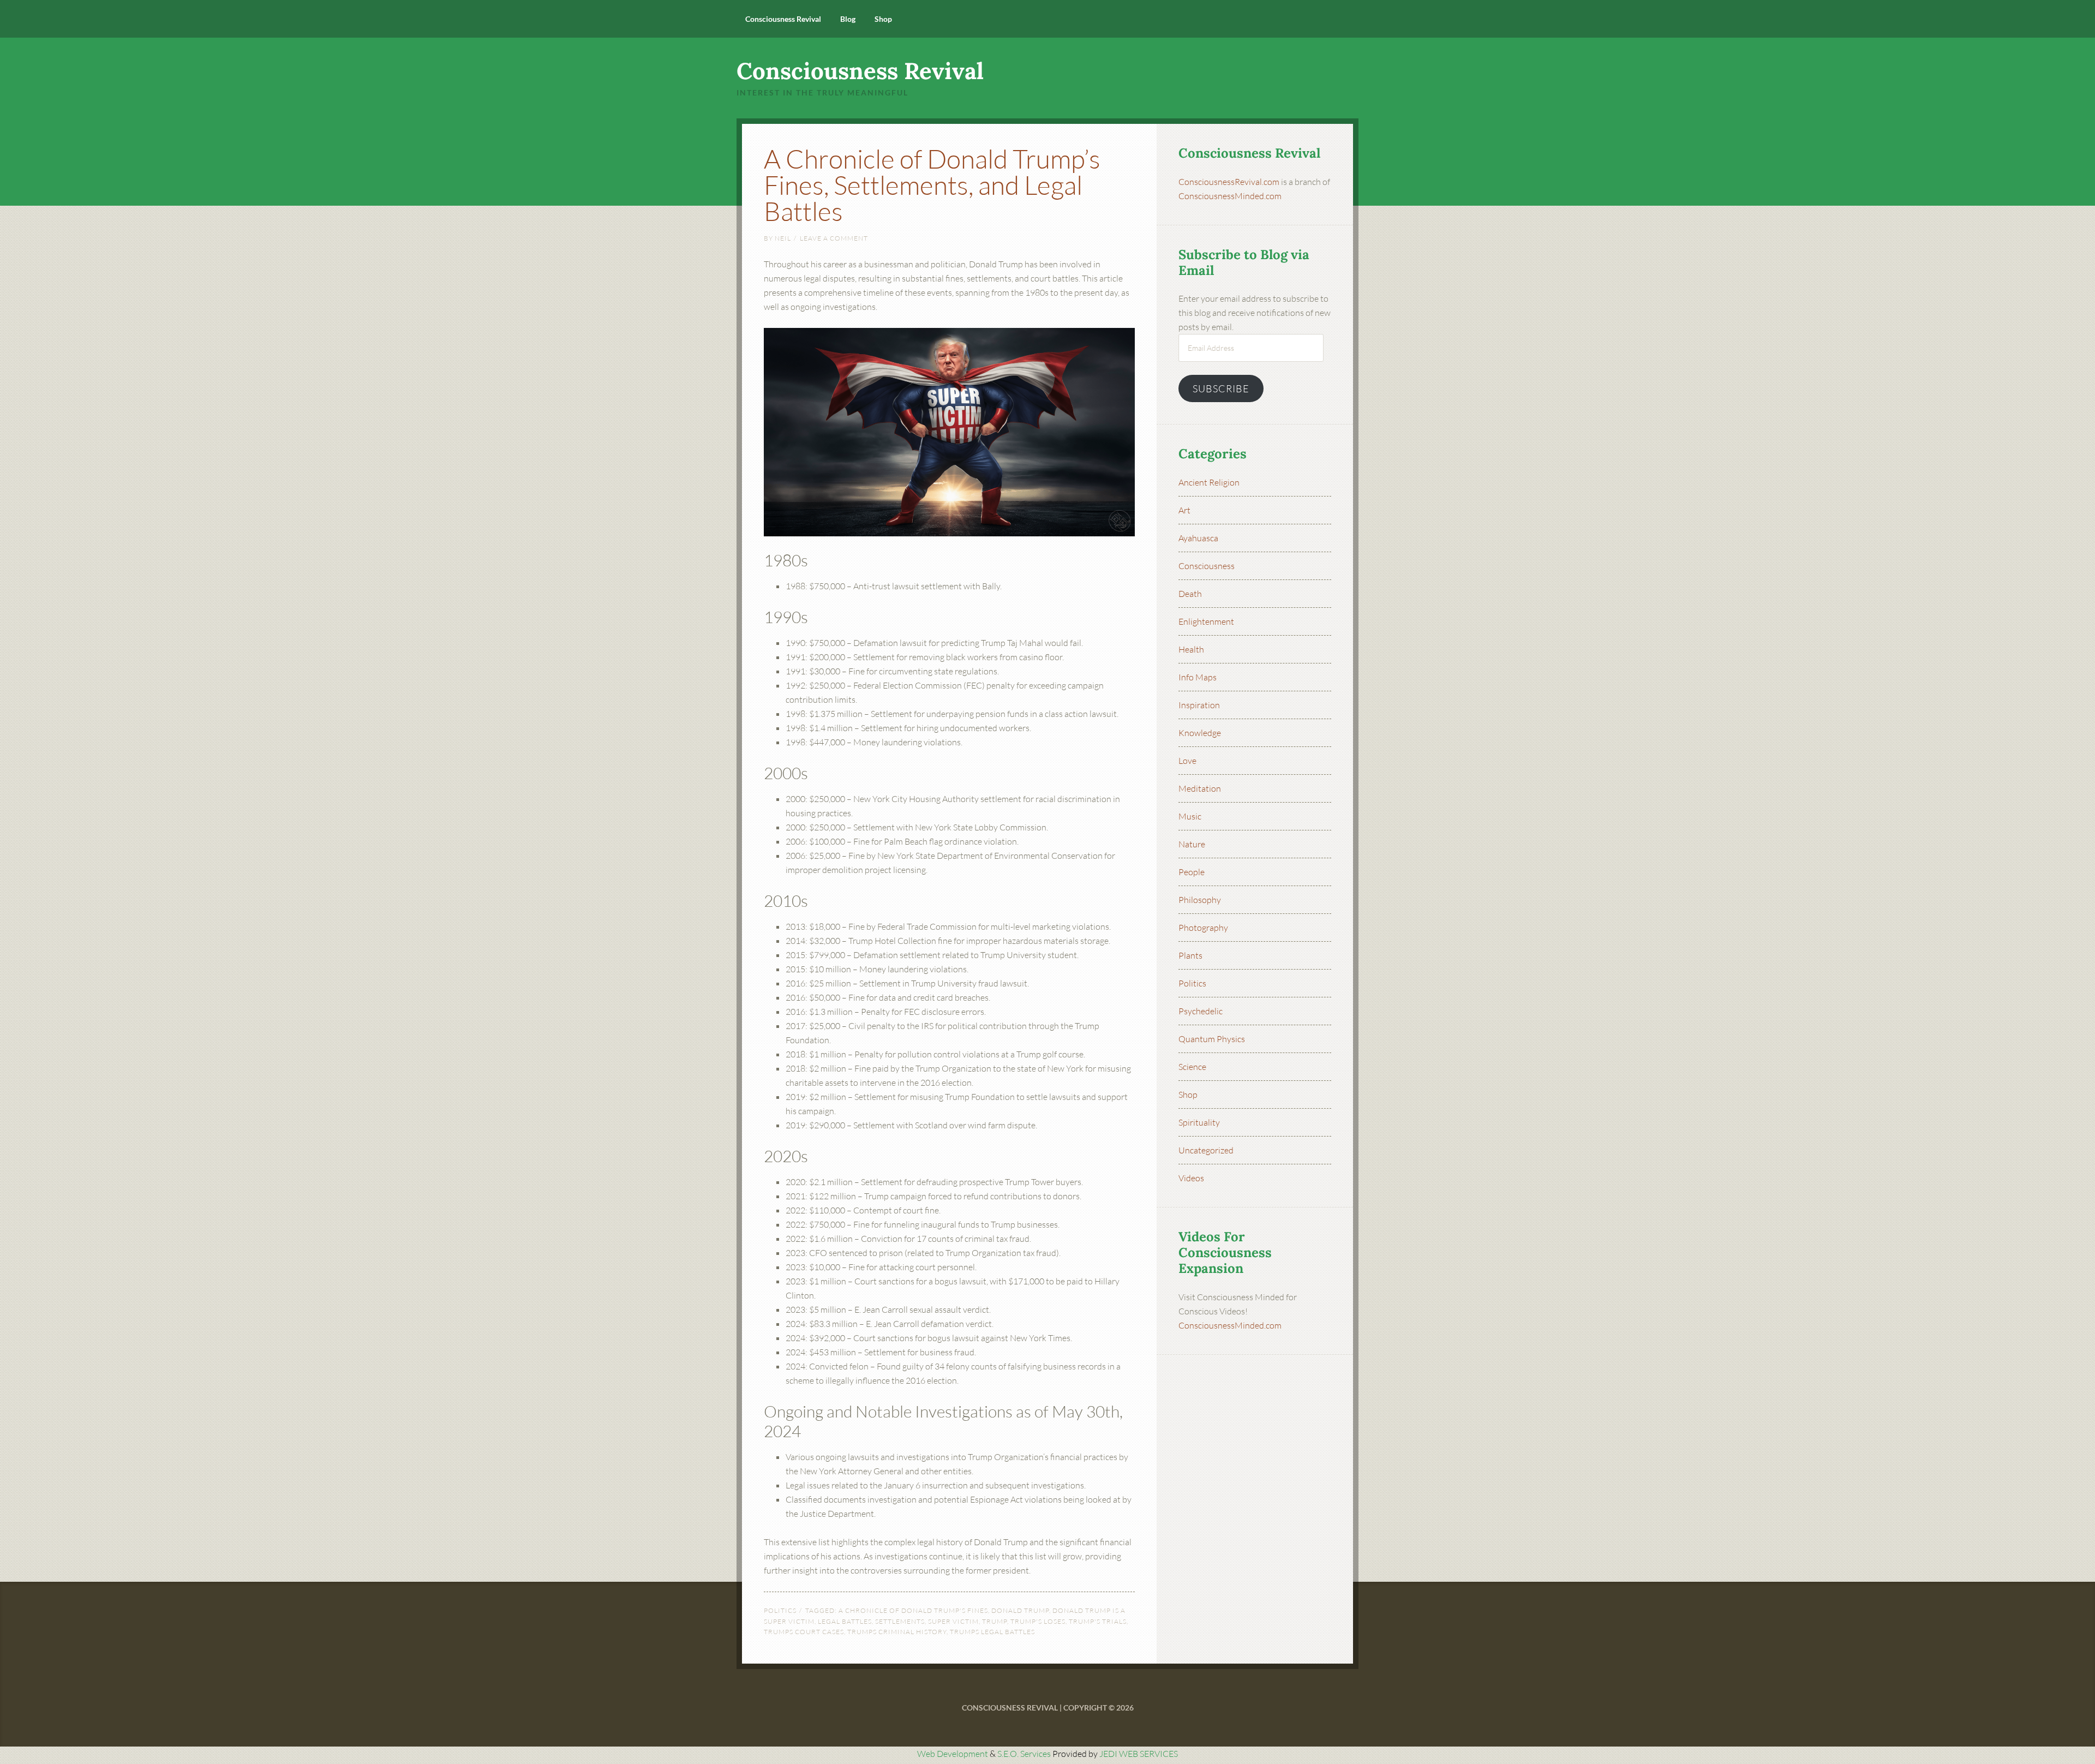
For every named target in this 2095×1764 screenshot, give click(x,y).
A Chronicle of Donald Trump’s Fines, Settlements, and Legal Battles (932, 185)
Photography (1203, 928)
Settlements (900, 1621)
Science (1192, 1067)
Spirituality (1199, 1122)
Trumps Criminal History (897, 1632)
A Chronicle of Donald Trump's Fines (913, 1610)
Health (1191, 649)
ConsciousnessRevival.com (1229, 182)
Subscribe (1221, 388)
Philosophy (1200, 900)
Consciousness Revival (860, 71)
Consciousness (1207, 566)
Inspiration (1199, 705)
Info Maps (1198, 677)
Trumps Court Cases (804, 1632)
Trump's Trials (1098, 1621)
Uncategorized (1206, 1150)
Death (1190, 594)
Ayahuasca (1198, 538)
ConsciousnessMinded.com (1230, 196)
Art (1184, 510)
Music (1190, 816)
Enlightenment (1206, 621)
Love (1187, 761)
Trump (995, 1621)
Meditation (1200, 788)
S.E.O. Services (1024, 1754)
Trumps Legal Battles (992, 1632)
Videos (1191, 1178)
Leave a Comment (834, 238)
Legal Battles (845, 1621)
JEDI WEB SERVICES (1139, 1754)
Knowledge (1200, 733)
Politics (780, 1610)
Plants (1190, 955)
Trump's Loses (1038, 1621)
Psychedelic (1201, 1011)
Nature (1192, 844)
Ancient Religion (1209, 482)
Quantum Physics (1212, 1039)
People (1192, 872)
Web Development (953, 1754)
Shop (1188, 1095)
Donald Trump (1020, 1610)
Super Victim (953, 1621)
